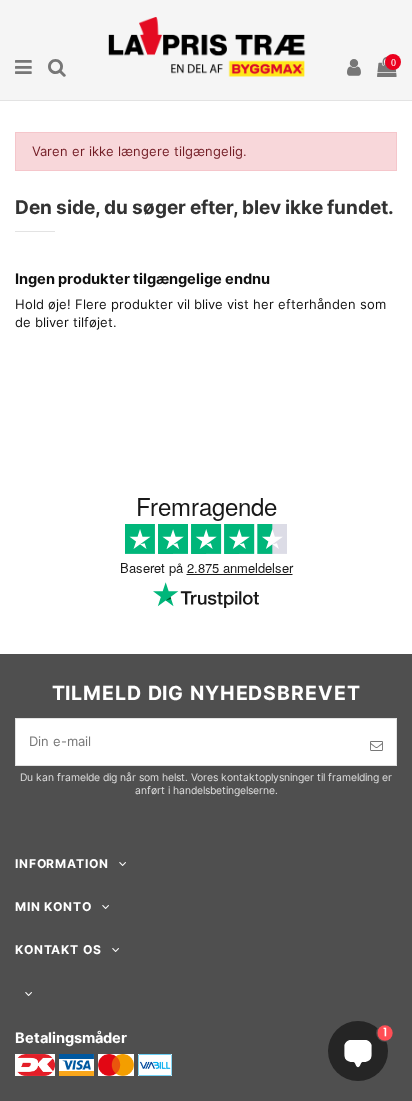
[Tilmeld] (376, 746)
